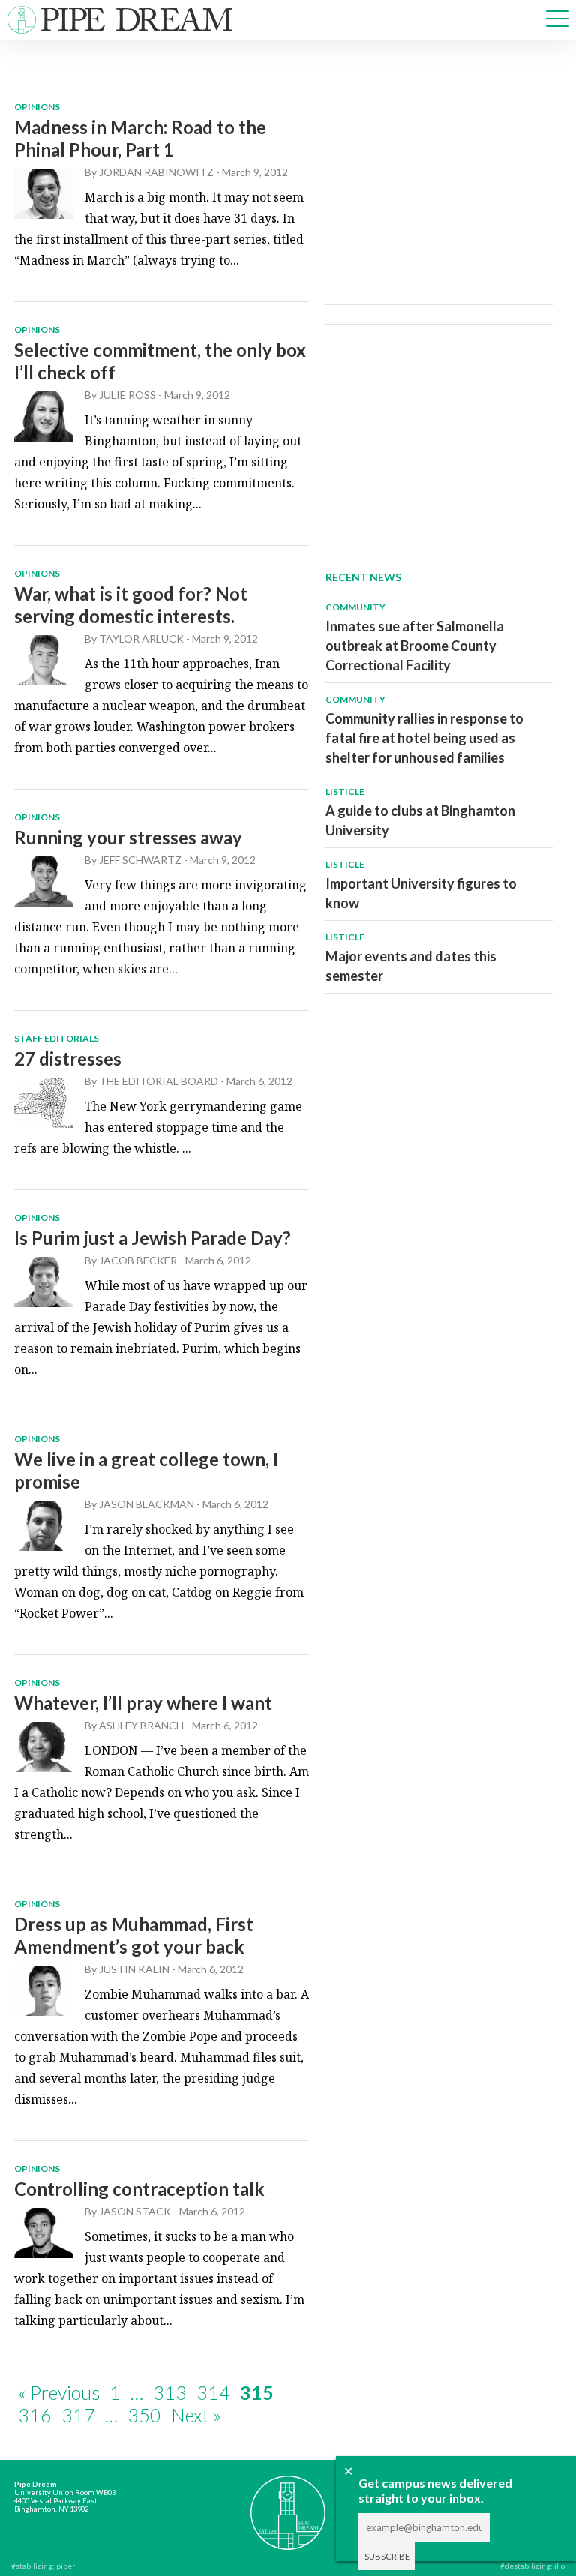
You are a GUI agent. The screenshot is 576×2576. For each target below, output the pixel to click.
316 (35, 2415)
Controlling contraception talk (139, 2189)
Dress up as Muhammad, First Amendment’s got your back (134, 1935)
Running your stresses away (128, 837)
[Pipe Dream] (288, 2505)
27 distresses (68, 1059)
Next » (196, 2415)
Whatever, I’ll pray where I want (143, 1703)
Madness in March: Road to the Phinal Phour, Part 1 (140, 138)
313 (170, 2392)
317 (78, 2415)
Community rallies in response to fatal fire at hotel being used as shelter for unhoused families (424, 738)
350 (144, 2415)
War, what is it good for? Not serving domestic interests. (131, 605)
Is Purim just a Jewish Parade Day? (153, 1238)
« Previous (59, 2392)
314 (213, 2392)
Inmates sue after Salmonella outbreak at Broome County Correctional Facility (415, 646)
